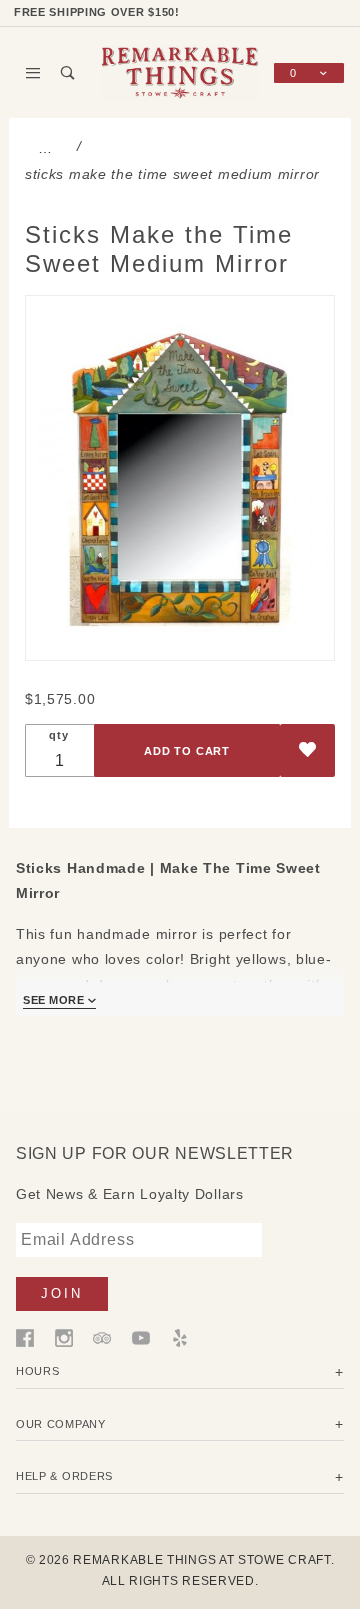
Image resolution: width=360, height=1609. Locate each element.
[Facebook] (25, 1337)
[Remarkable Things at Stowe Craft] (180, 72)
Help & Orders (64, 1476)
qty (58, 735)
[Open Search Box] (68, 73)
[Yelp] (180, 1337)
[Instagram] (64, 1337)
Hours (38, 1371)
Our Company (61, 1424)
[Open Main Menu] (33, 73)
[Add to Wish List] (307, 750)
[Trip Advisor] (102, 1337)
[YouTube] (141, 1337)
